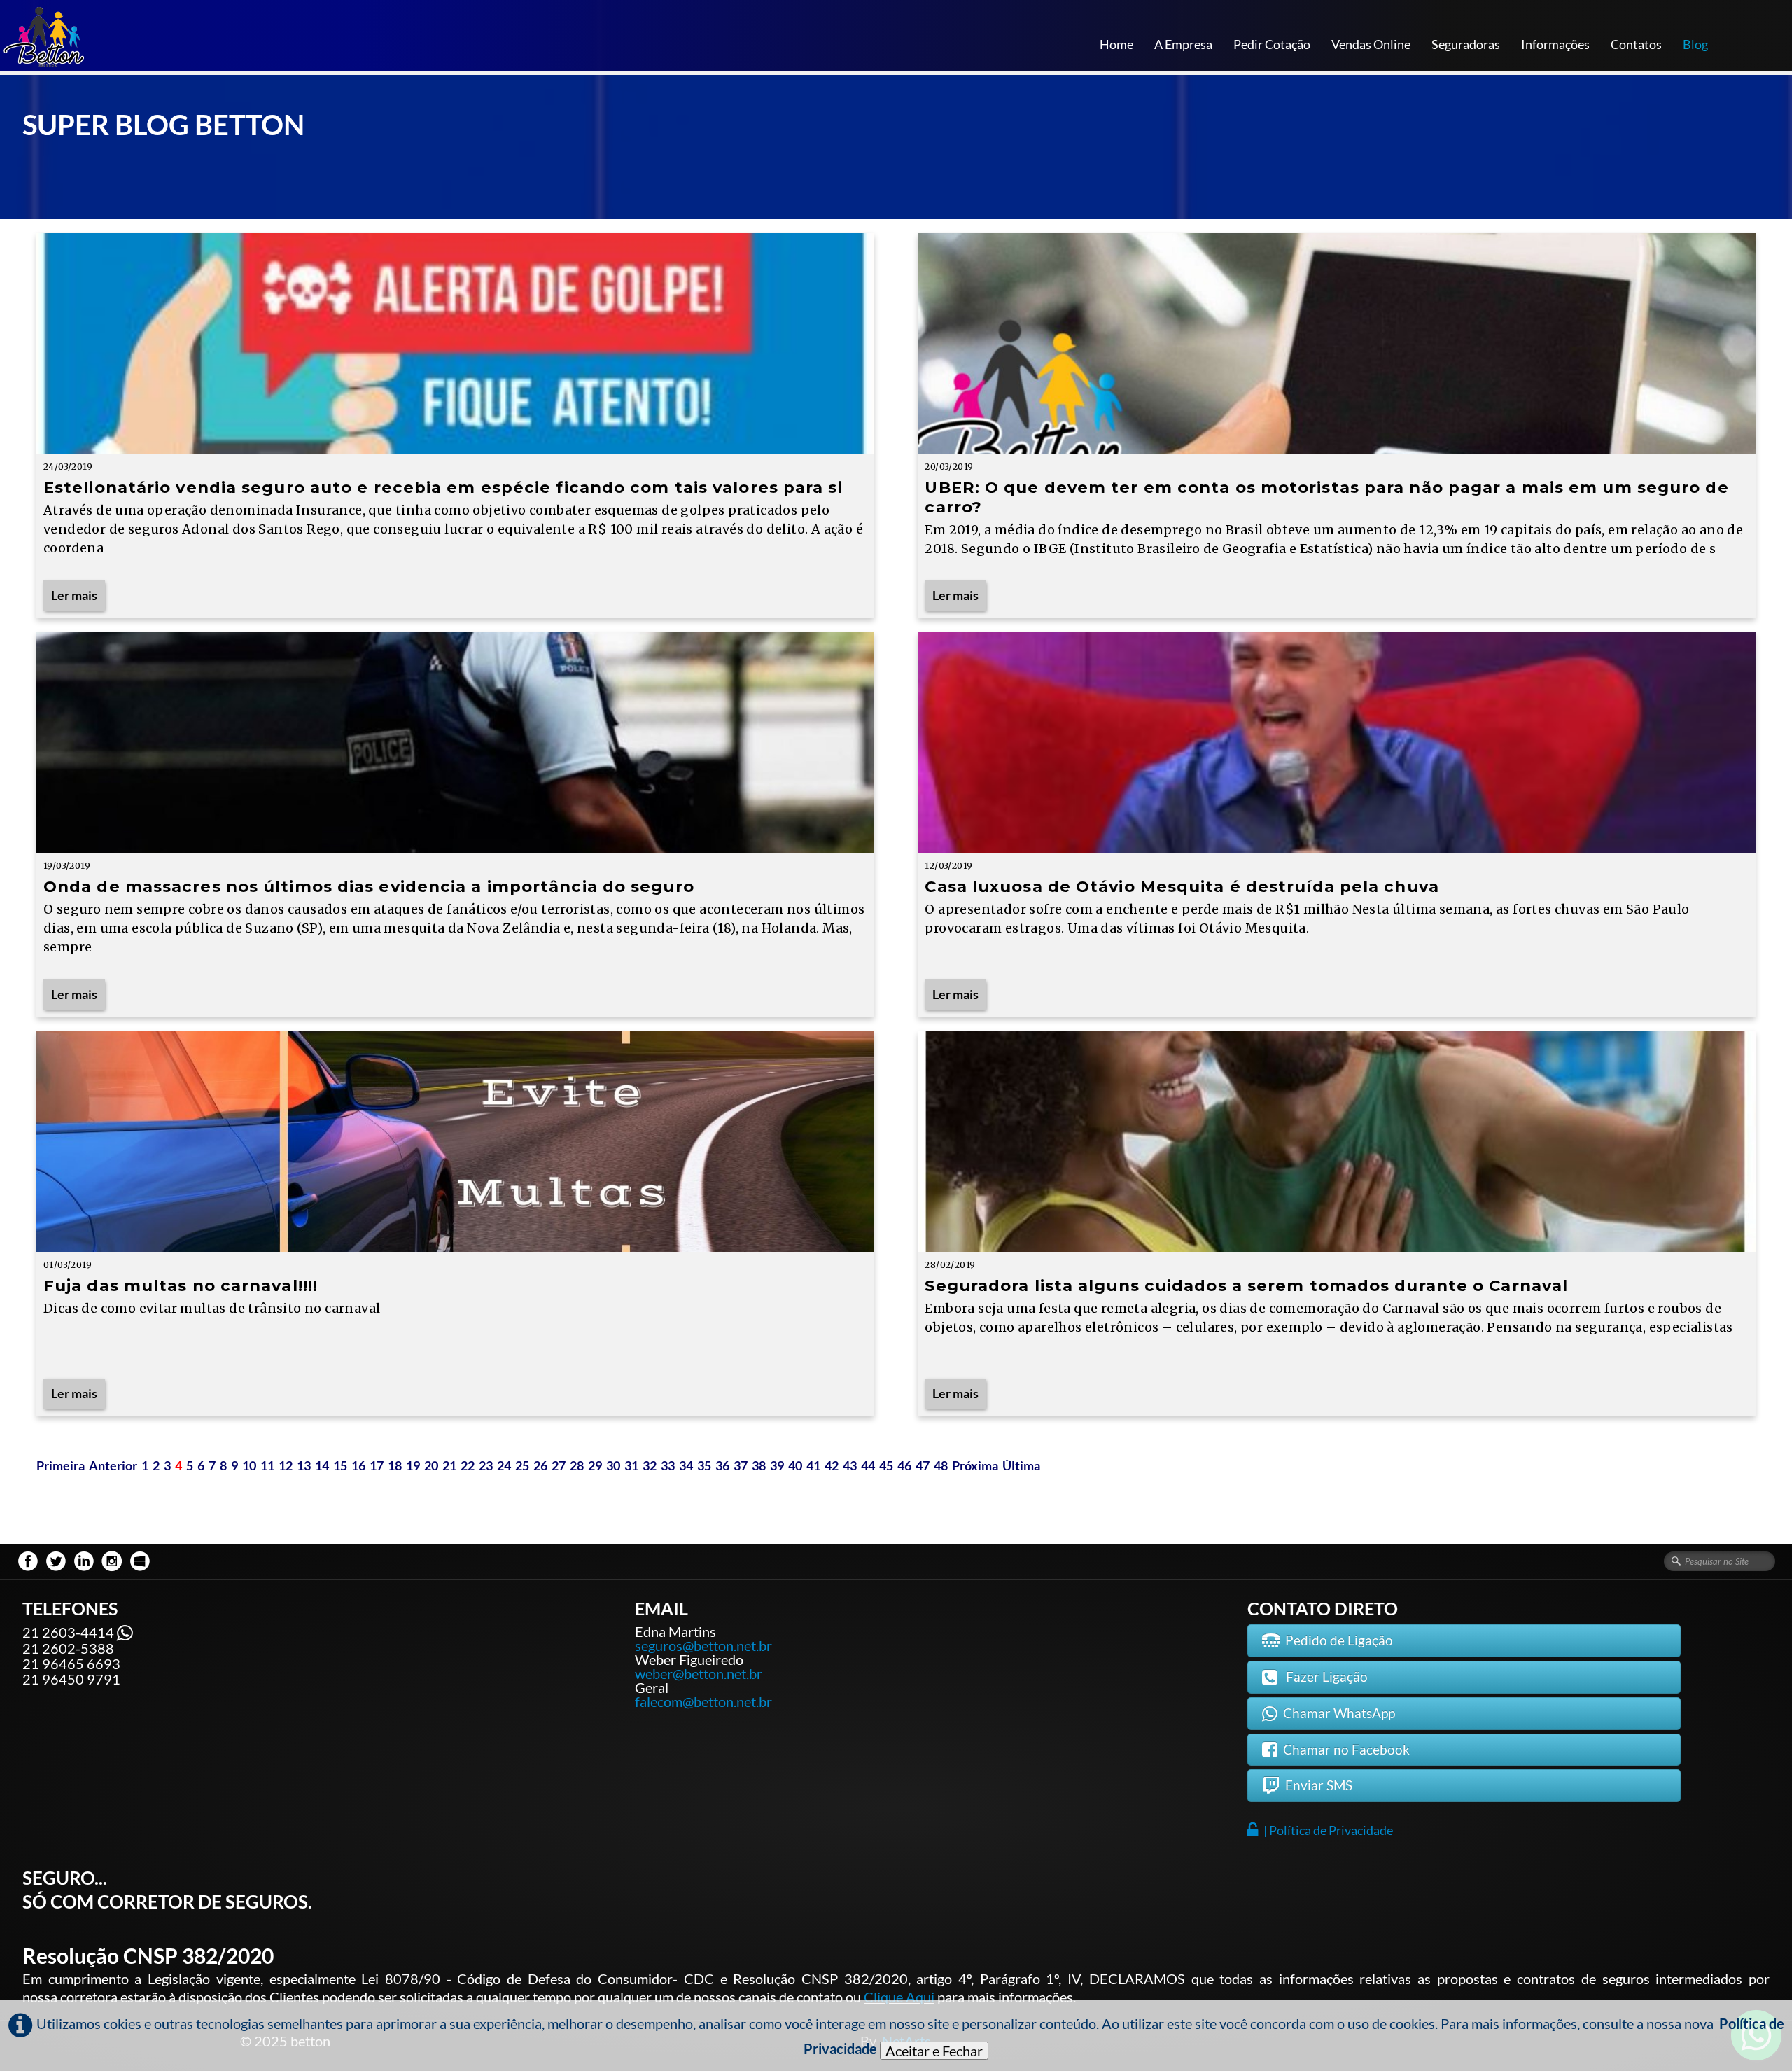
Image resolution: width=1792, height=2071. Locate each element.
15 (340, 1465)
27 (559, 1465)
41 (813, 1465)
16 (358, 1465)
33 (668, 1465)
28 (577, 1465)
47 (923, 1465)
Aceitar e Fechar (934, 2051)
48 (941, 1465)
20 (431, 1465)
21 (449, 1465)
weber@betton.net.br (699, 1673)
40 (795, 1465)
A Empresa (1183, 44)
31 (631, 1465)
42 (832, 1465)
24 (504, 1465)
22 (468, 1465)
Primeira (61, 1465)
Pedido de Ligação (1339, 1640)
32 (650, 1465)
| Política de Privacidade (1328, 1830)
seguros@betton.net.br (703, 1645)
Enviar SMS (1319, 1785)
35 (704, 1465)
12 (286, 1465)
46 (904, 1465)
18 (395, 1465)
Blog (1695, 44)
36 (722, 1465)
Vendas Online (1371, 44)
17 (377, 1465)
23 (486, 1465)
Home (1116, 44)
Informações (1555, 44)
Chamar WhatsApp (1339, 1713)
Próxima (975, 1465)
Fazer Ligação (1325, 1676)
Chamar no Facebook (1346, 1749)
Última (1021, 1465)
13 (304, 1465)
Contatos (1636, 44)
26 (540, 1465)
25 (522, 1465)
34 (686, 1465)
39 (777, 1465)
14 (322, 1465)
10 (249, 1465)
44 (868, 1465)
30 (613, 1465)
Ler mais (74, 595)
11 (267, 1465)
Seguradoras (1466, 44)
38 (759, 1465)
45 (886, 1465)
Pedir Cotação (1272, 44)
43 (850, 1465)
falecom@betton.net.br (703, 1701)
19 (413, 1465)
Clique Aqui (899, 1997)
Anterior (113, 1465)
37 (741, 1465)
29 (595, 1465)
